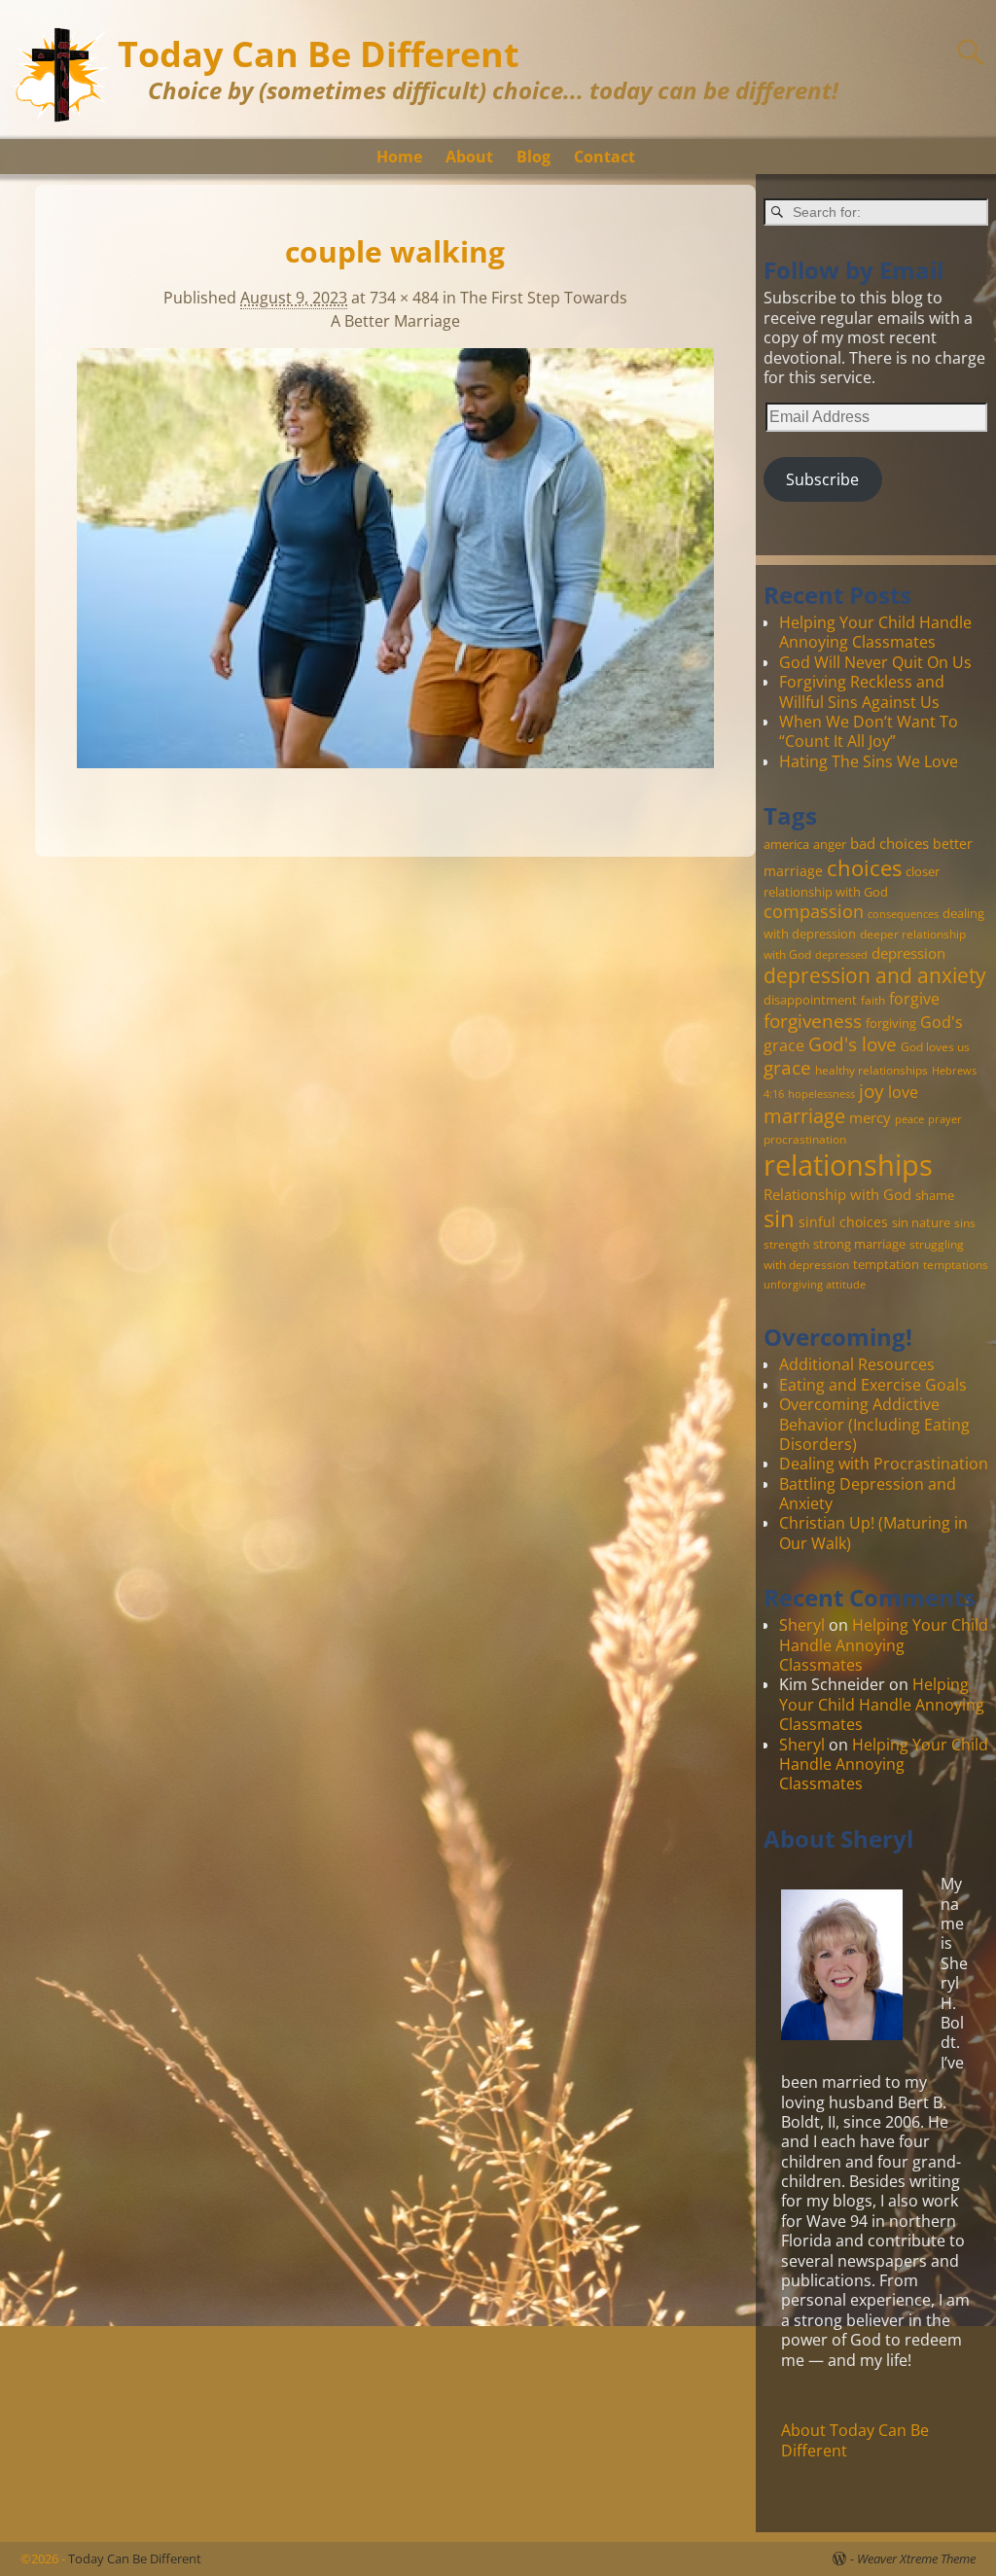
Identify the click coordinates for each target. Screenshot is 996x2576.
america (786, 844)
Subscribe (822, 479)
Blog (534, 157)
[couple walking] (395, 570)
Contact (605, 157)
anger (830, 844)
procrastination (805, 1139)
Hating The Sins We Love (869, 761)
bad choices (889, 843)
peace (909, 1119)
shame (935, 1195)
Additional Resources (857, 1364)
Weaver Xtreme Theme (916, 2558)
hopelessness (821, 1094)
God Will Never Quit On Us (875, 662)
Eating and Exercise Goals (873, 1385)
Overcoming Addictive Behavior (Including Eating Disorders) (874, 1424)
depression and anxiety (875, 975)
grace (787, 1067)
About (469, 157)
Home (399, 157)
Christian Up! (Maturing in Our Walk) (873, 1533)
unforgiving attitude (815, 1285)
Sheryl (802, 1625)
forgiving (891, 1023)
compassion (814, 911)
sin (779, 1218)
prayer (945, 1119)
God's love (853, 1044)
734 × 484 (404, 298)
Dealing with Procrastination (884, 1464)
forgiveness (813, 1021)
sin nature (921, 1222)
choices (864, 867)
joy (871, 1091)
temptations (956, 1264)
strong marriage (859, 1244)
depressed (841, 955)
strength (786, 1244)
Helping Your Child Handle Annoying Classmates (875, 632)
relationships (848, 1165)
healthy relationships (871, 1070)
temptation (886, 1264)
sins (965, 1222)
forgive (914, 998)
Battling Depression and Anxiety (868, 1494)
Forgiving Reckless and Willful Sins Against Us (862, 691)
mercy (870, 1117)
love (903, 1092)
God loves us (935, 1046)
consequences (903, 914)
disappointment (810, 1000)
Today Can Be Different (319, 54)
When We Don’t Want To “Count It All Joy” (869, 731)
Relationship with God (837, 1194)
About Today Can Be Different (855, 2440)
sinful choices (843, 1222)
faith (873, 1000)
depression (908, 953)
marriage (804, 1115)
